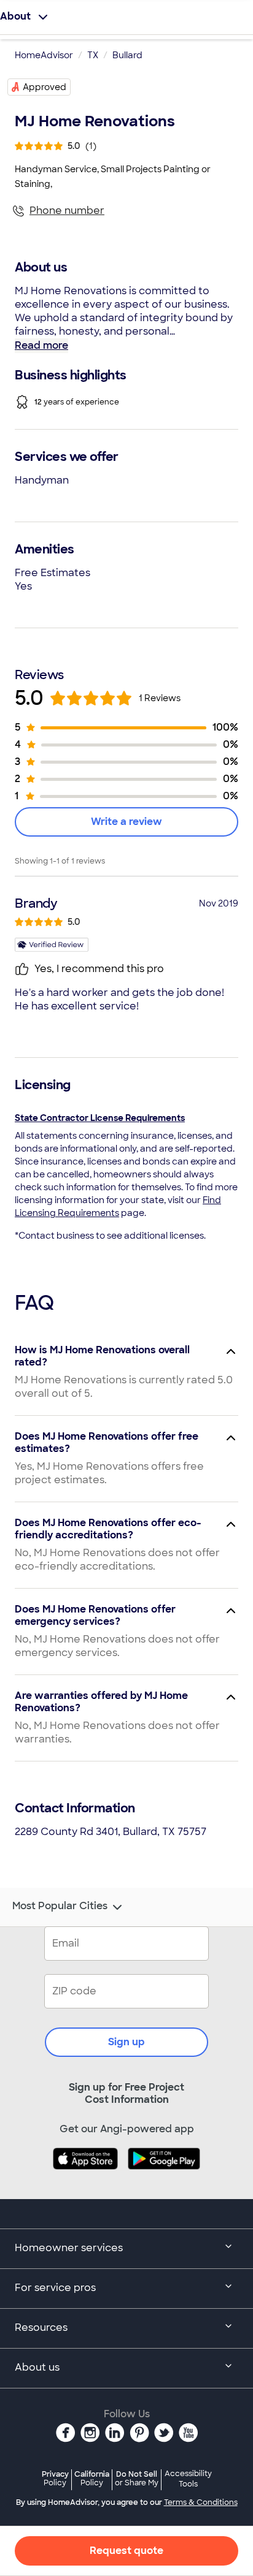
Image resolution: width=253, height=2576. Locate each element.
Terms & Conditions (201, 2502)
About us (37, 2367)
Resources (41, 2327)
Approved (45, 87)
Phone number (67, 211)
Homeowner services (69, 2248)
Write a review (126, 822)
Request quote (126, 2551)
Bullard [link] (127, 55)
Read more (41, 345)
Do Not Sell (137, 2478)
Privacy (55, 2478)
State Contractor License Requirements (100, 1118)
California (92, 2478)
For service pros (55, 2288)
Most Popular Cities (60, 1906)
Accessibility (188, 2479)
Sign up (126, 2042)
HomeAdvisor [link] (44, 55)
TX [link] (93, 55)
